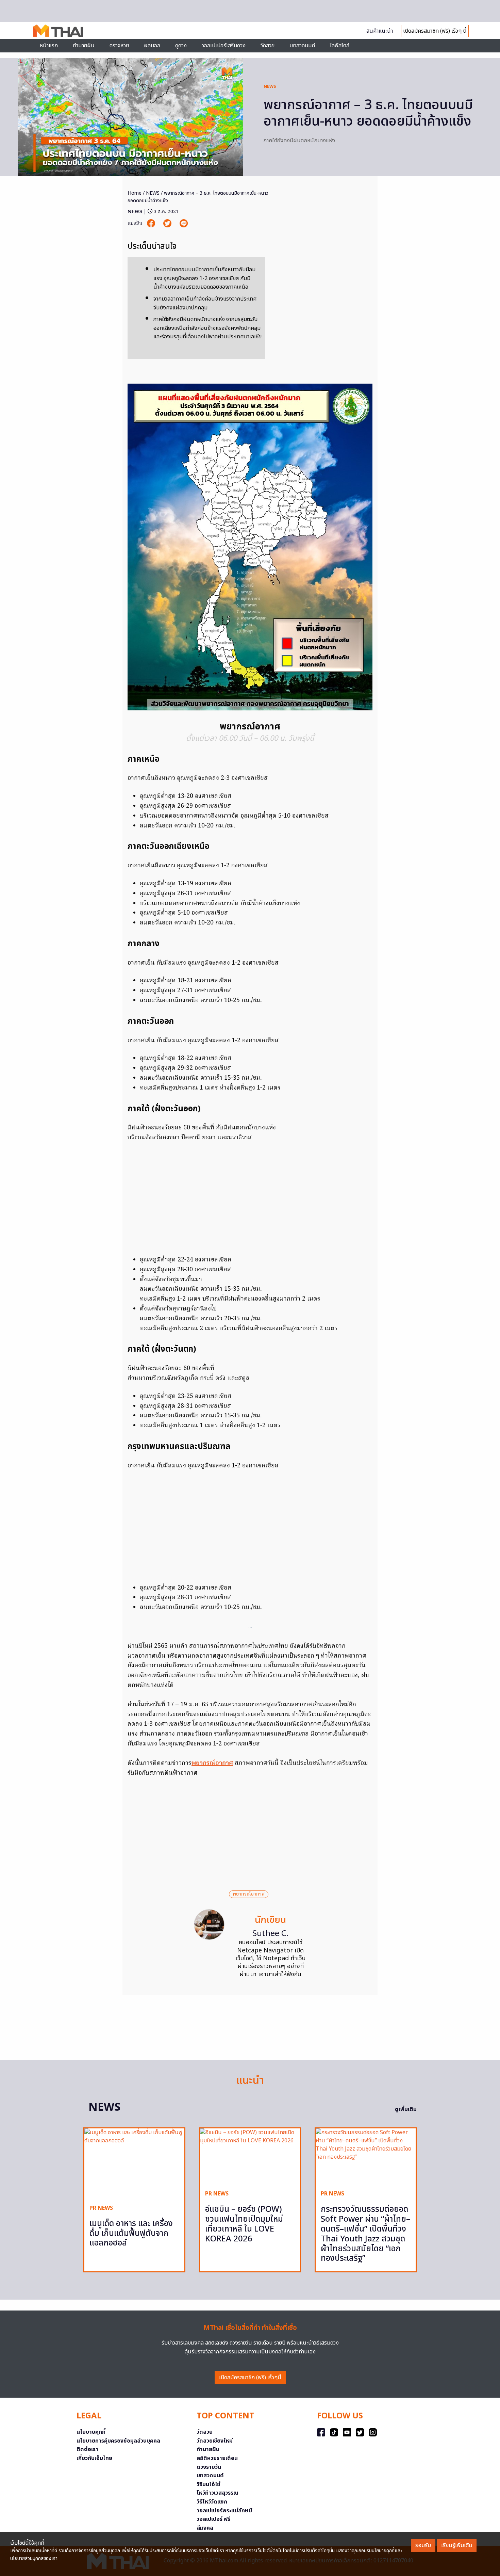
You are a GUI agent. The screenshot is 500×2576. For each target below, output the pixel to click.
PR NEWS (101, 2208)
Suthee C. (271, 1934)
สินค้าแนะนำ (380, 31)
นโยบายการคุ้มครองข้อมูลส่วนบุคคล (118, 2441)
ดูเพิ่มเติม (406, 2109)
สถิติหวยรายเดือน (217, 2458)
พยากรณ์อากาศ (212, 1763)
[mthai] (58, 30)
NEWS (270, 86)
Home (135, 193)
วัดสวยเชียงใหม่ (215, 2441)
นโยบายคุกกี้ (91, 2432)
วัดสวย (268, 46)
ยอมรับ (423, 2545)
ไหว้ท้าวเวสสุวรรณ (218, 2493)
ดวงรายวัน (209, 2467)
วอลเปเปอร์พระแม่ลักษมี (224, 2511)
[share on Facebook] (152, 223)
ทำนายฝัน (84, 46)
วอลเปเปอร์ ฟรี (213, 2519)
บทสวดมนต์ (302, 46)
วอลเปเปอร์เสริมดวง (224, 46)
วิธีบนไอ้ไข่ (209, 2484)
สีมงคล (205, 2528)
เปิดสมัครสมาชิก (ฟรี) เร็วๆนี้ (250, 2378)
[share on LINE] (184, 223)
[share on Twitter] (168, 223)
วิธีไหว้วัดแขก (212, 2502)
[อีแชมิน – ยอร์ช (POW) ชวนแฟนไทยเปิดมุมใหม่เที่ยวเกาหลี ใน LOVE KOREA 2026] (250, 2156)
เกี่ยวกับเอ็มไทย (94, 2458)
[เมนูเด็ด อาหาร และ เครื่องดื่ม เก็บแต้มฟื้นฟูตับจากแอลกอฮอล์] (134, 2164)
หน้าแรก (49, 46)
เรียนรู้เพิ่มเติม (457, 2545)
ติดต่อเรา (87, 2449)
